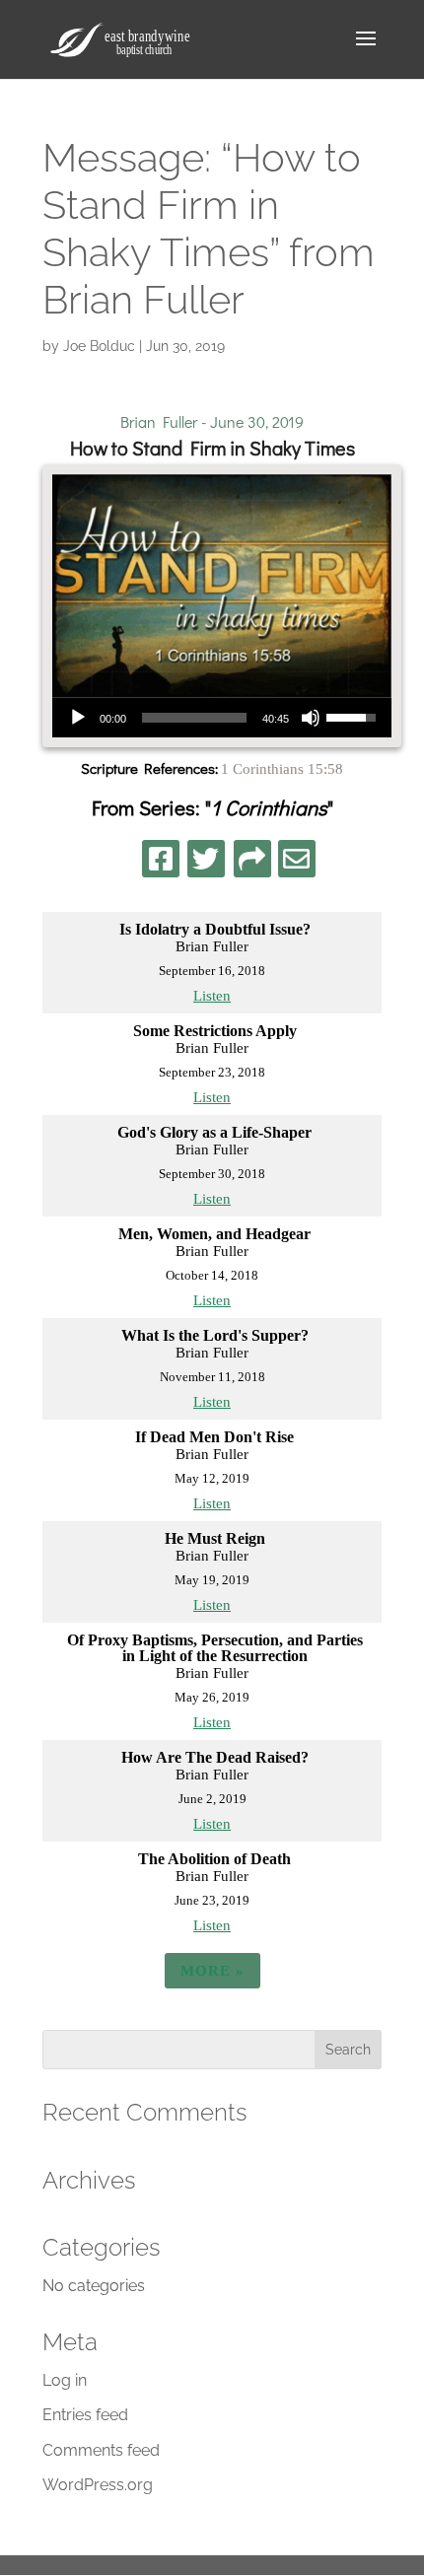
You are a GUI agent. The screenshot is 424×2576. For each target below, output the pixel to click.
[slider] (194, 718)
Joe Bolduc (99, 346)
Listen (212, 996)
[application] (222, 718)
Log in (65, 2380)
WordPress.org (98, 2485)
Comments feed (101, 2450)
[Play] (78, 718)
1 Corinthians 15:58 (282, 769)
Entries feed (85, 2415)
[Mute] (311, 718)
